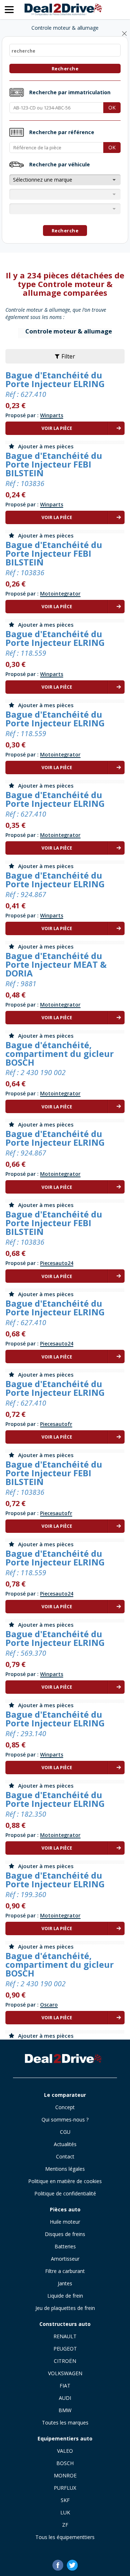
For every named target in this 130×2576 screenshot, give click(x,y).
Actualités (65, 2144)
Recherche (65, 69)
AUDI (65, 2398)
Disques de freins (65, 2234)
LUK (65, 2512)
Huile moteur (65, 2222)
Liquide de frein (65, 2296)
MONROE (65, 2475)
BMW (65, 2410)
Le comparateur (65, 2095)
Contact (65, 2156)
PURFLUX (65, 2488)
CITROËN (65, 2361)
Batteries (65, 2246)
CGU (65, 2132)
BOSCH (65, 2463)
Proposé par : (34, 415)
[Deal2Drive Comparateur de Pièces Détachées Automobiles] (65, 2059)
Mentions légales (65, 2169)
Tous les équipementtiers (65, 2537)
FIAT (65, 2386)
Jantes (65, 2283)
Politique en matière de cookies (65, 2181)
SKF (65, 2500)
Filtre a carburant (65, 2271)
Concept (65, 2107)
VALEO (65, 2451)
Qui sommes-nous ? (65, 2119)
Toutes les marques (65, 2422)
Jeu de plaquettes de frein (65, 2308)
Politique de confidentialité (65, 2193)
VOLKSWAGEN (65, 2373)
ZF (65, 2525)
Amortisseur (65, 2259)
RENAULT (65, 2336)
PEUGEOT (65, 2349)
